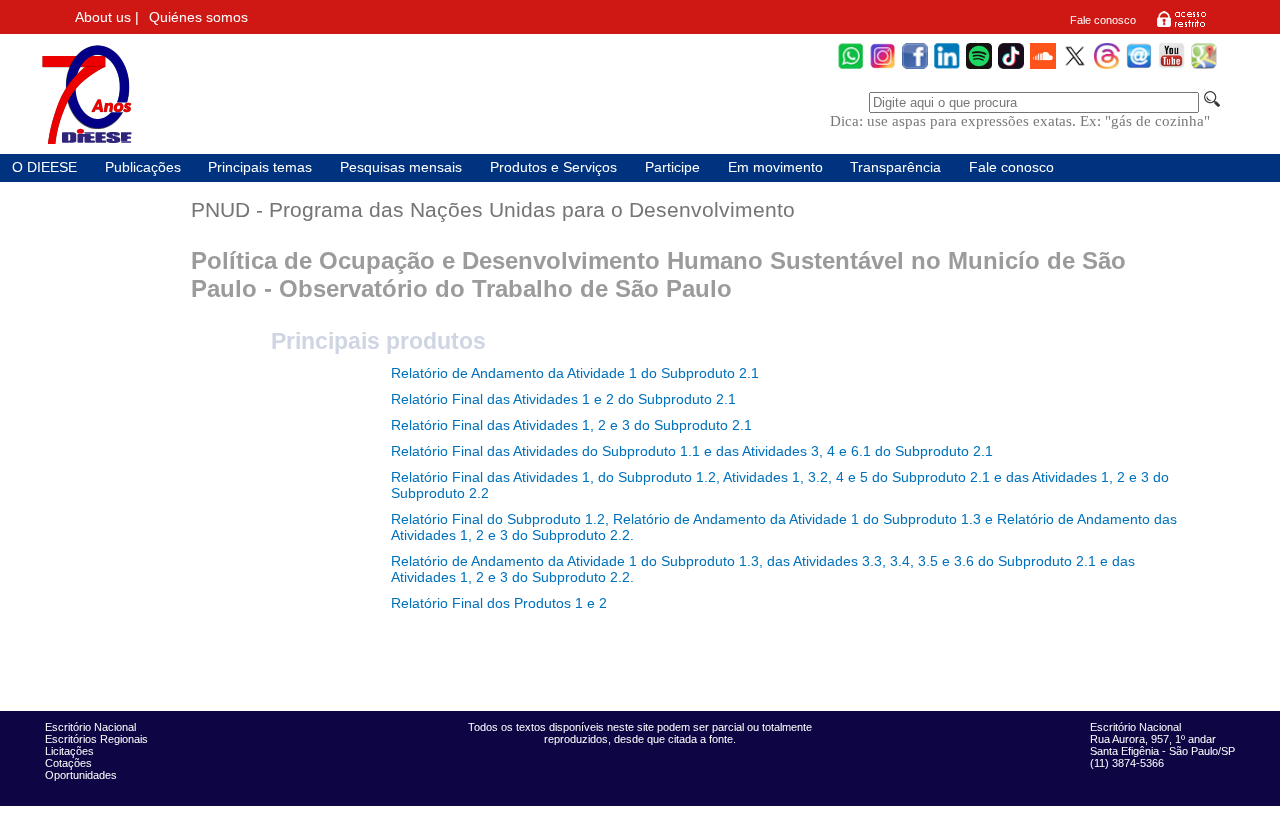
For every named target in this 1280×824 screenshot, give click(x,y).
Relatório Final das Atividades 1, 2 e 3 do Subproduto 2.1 (571, 425)
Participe (672, 167)
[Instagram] (883, 66)
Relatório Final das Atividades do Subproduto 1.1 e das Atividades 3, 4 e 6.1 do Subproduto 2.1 (692, 451)
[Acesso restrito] (1181, 26)
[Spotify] (979, 66)
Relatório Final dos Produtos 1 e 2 (499, 603)
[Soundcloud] (1043, 66)
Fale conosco (1103, 20)
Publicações (143, 167)
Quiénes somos (198, 17)
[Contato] (1139, 66)
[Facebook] (915, 66)
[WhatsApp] (851, 66)
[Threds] (1107, 66)
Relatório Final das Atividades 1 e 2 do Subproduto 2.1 (563, 399)
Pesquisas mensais (401, 167)
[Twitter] (1075, 66)
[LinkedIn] (947, 66)
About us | (107, 17)
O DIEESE (44, 167)
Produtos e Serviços (553, 167)
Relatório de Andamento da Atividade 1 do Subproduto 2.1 (575, 373)
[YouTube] (1171, 66)
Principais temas (260, 167)
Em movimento (775, 167)
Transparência (895, 167)
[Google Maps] (1204, 66)
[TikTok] (1011, 66)
